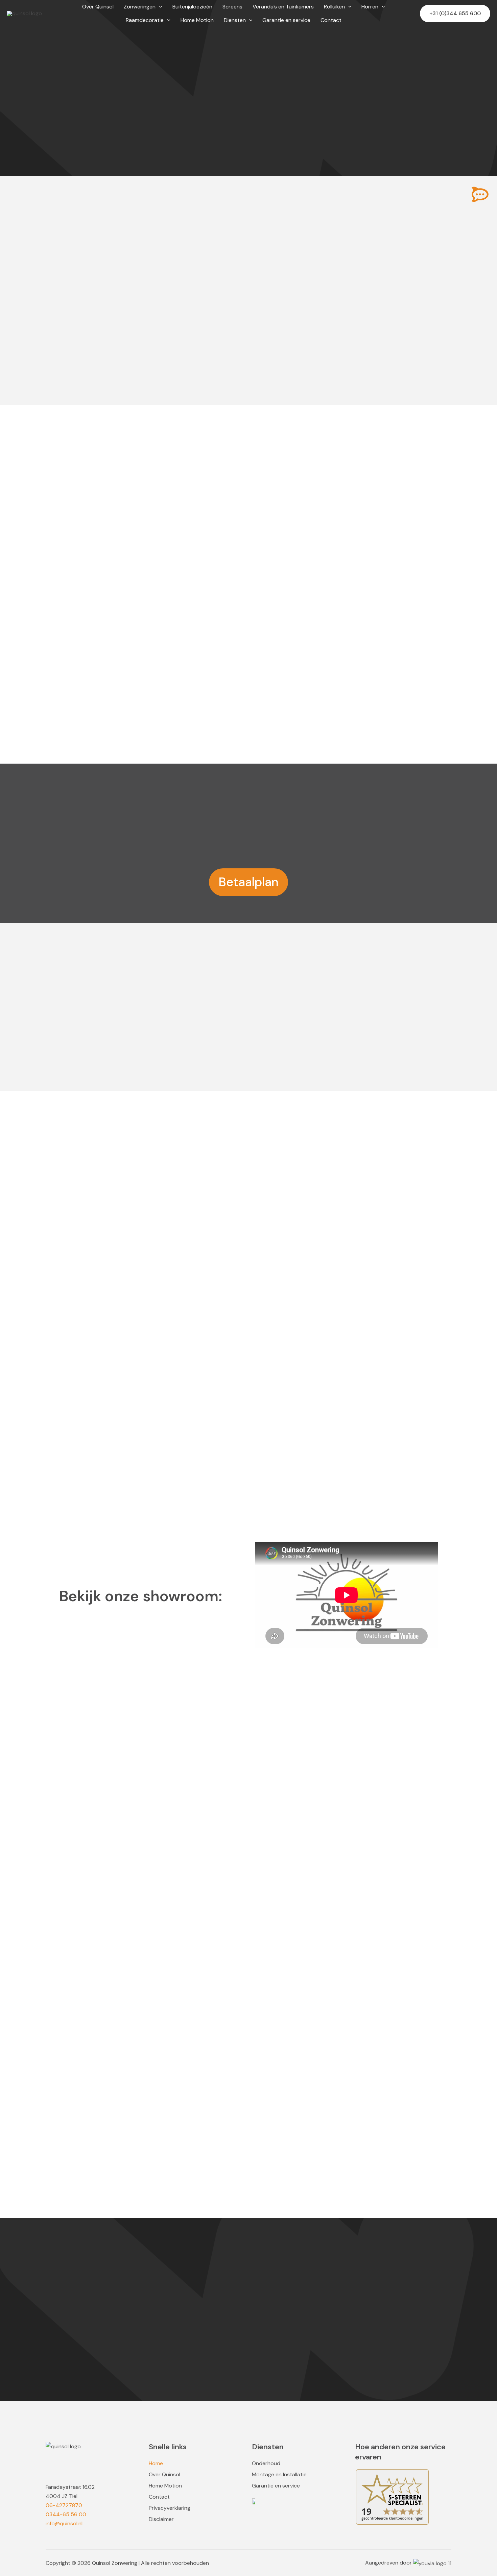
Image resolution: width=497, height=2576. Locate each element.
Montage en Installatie (279, 2475)
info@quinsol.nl (64, 2523)
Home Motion (165, 2486)
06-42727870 (64, 2505)
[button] (159, 7)
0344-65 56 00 (66, 2514)
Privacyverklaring (170, 2508)
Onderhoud (266, 2463)
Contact (159, 2497)
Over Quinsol (164, 2475)
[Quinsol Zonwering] (24, 13)
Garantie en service (276, 2486)
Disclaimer (161, 2519)
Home (156, 2463)
